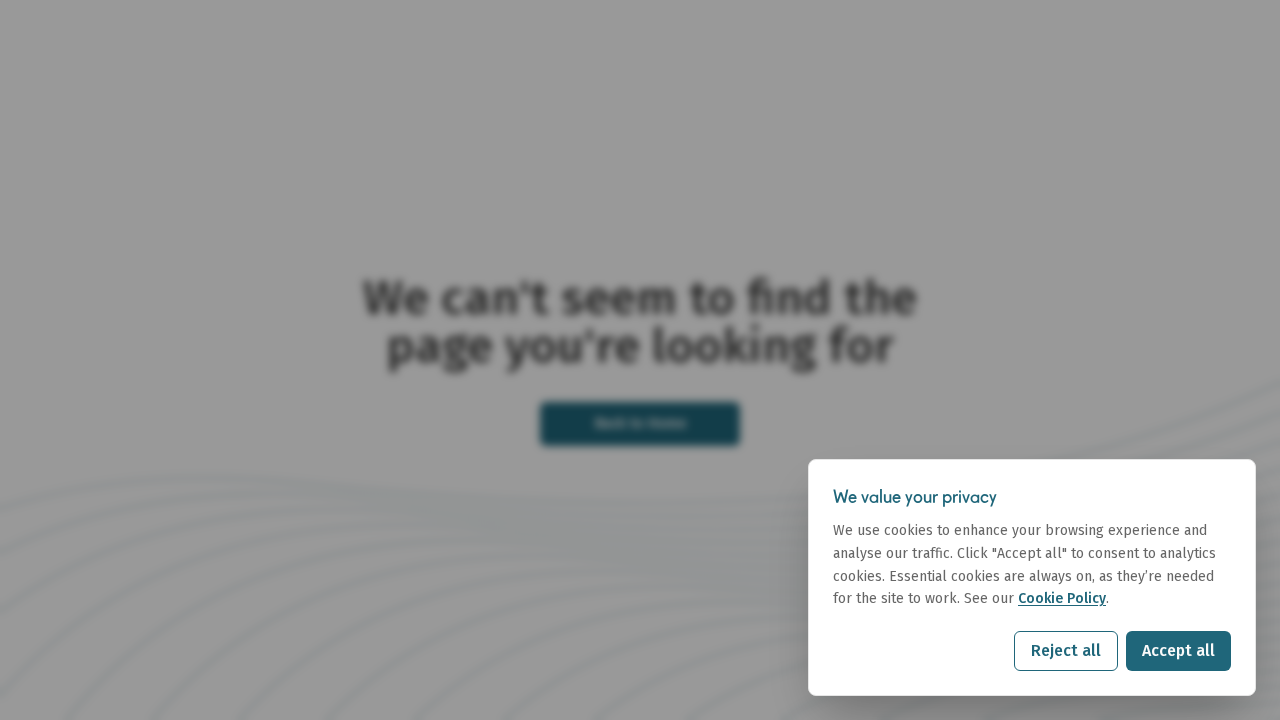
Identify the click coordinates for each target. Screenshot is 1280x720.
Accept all (1178, 650)
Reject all (1066, 650)
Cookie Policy (1062, 598)
